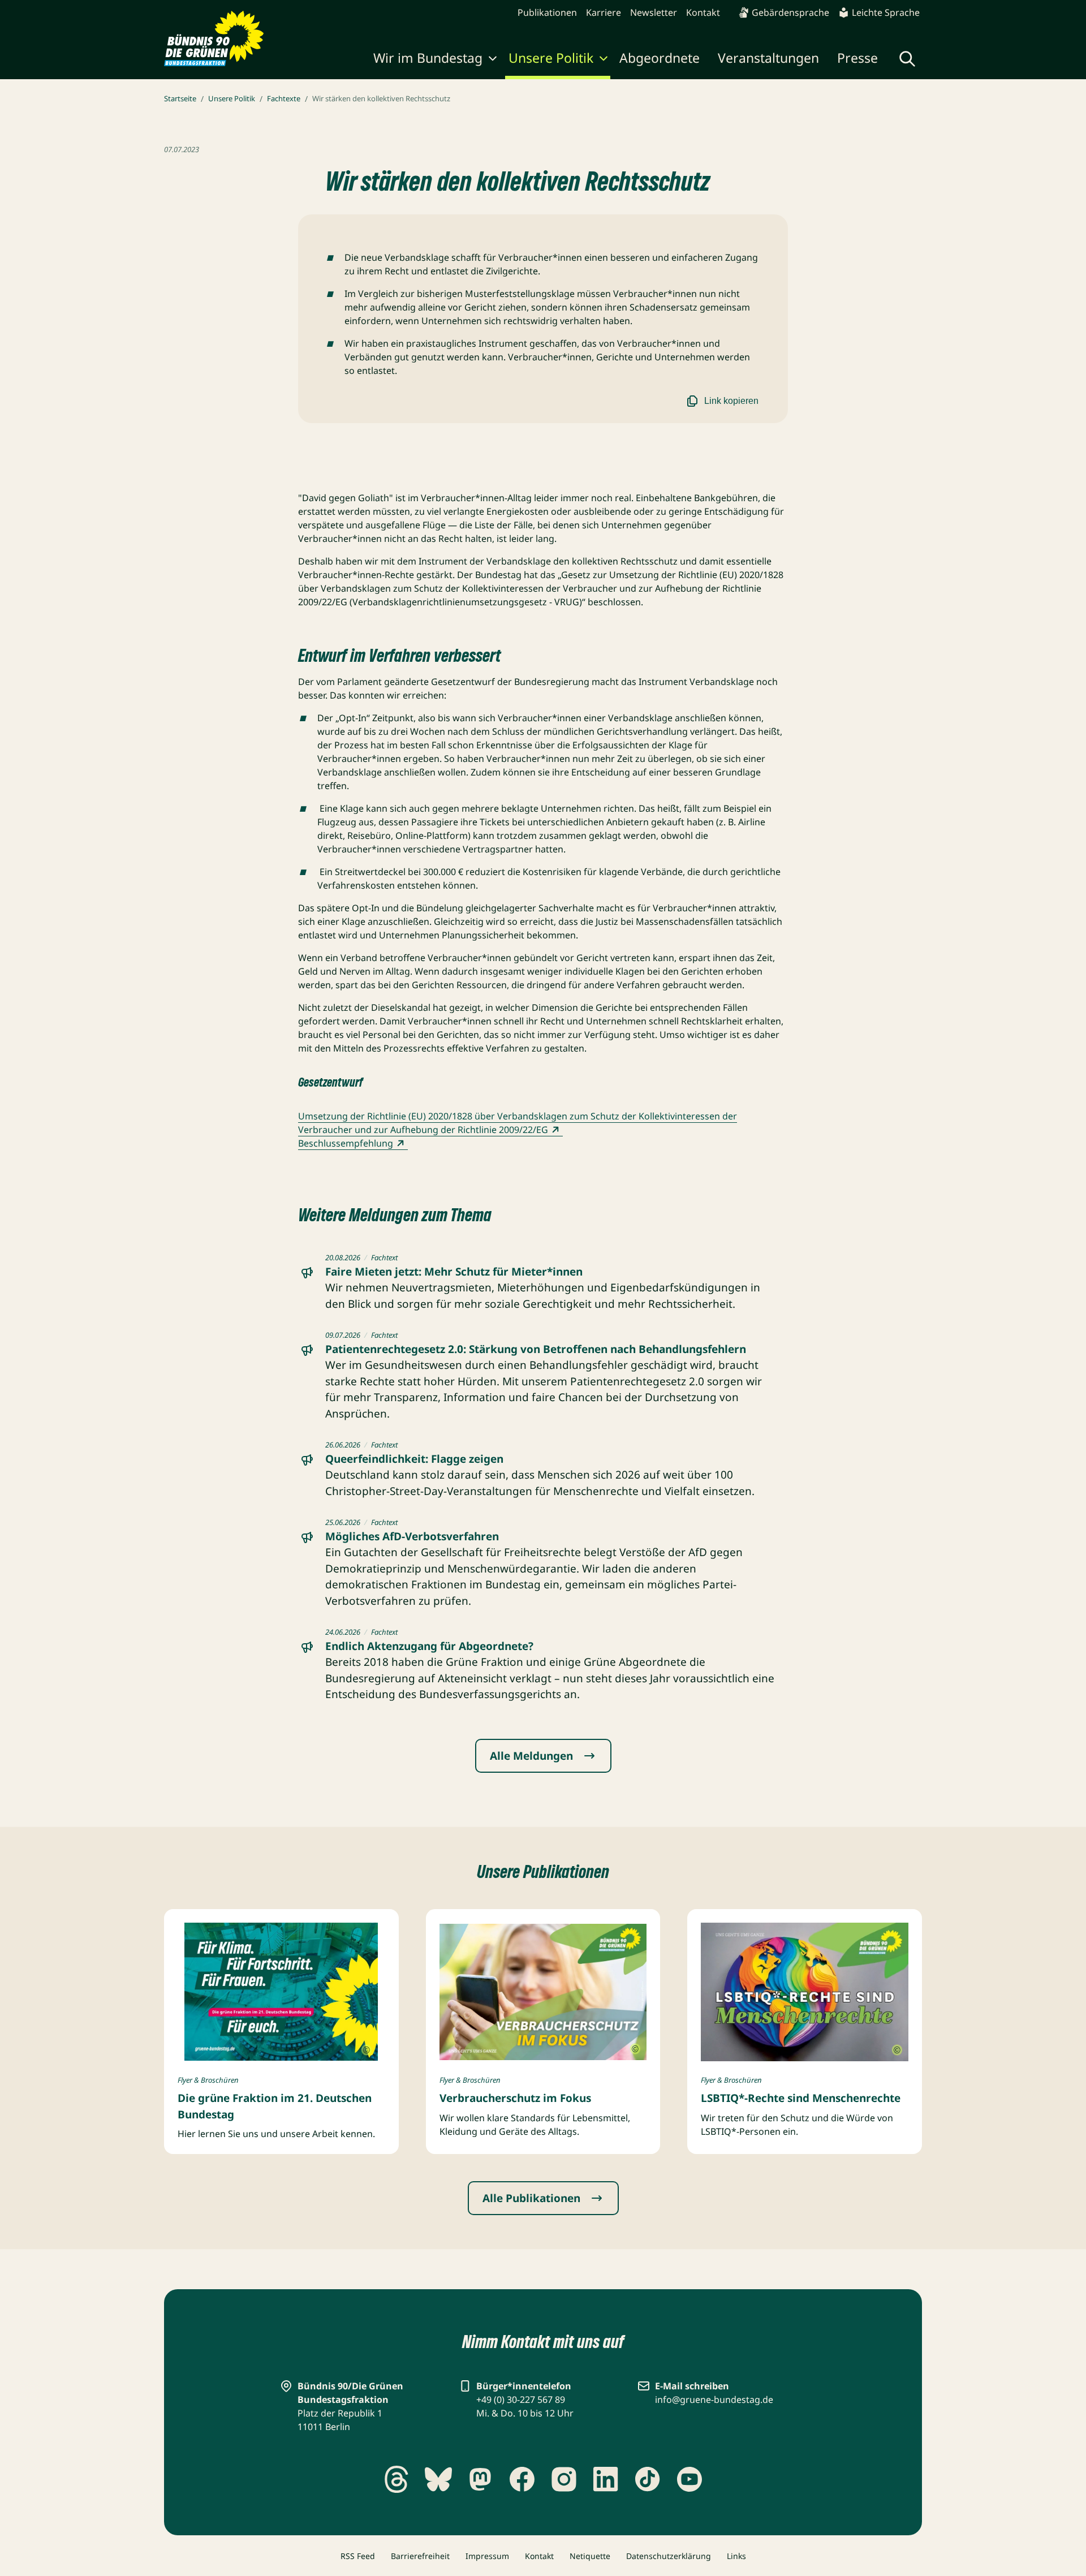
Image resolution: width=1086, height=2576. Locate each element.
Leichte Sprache (886, 12)
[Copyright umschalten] (367, 2051)
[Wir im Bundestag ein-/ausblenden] (493, 60)
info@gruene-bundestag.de (714, 2400)
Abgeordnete (660, 58)
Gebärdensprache (790, 12)
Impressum (487, 2556)
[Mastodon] (480, 2479)
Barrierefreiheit (420, 2556)
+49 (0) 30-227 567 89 (521, 2400)
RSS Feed (358, 2556)
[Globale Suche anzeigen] (907, 59)
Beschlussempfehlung (346, 1143)
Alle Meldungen (531, 1756)
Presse (857, 58)
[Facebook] (522, 2479)
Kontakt (703, 12)
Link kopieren (731, 401)
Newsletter (654, 12)
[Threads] (397, 2479)
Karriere (604, 12)
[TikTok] (648, 2479)
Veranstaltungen (768, 58)
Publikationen (547, 12)
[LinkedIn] (606, 2479)
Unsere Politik (551, 58)
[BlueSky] (438, 2479)
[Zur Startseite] (214, 38)
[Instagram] (564, 2479)
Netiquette (590, 2556)
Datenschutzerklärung (669, 2556)
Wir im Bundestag (428, 58)
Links (736, 2556)
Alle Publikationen (531, 2198)
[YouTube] (689, 2479)
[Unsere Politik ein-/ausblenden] (604, 60)
